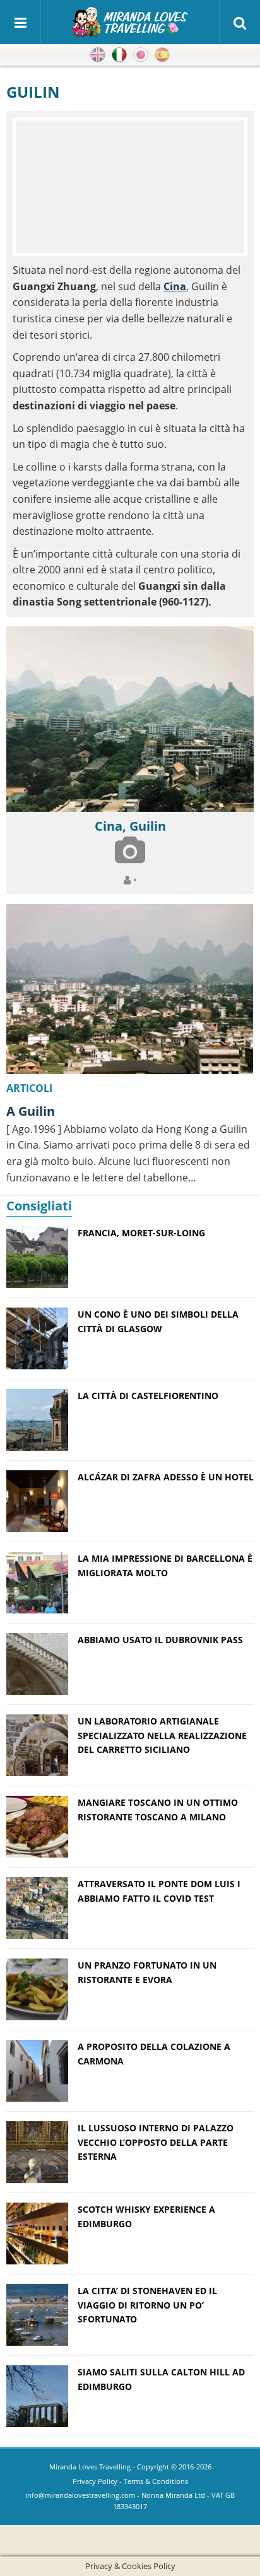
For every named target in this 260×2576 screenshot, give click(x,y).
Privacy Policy (95, 2481)
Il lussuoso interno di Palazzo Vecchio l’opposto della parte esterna (156, 2142)
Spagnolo (162, 55)
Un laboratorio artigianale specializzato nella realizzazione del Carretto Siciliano (162, 1735)
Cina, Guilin (130, 826)
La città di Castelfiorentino (148, 1396)
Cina (175, 286)
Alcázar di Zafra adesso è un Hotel (166, 1477)
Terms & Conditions (156, 2481)
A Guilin (31, 1111)
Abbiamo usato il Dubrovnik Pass (160, 1640)
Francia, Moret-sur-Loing (141, 1233)
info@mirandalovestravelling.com (80, 2495)
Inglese (98, 55)
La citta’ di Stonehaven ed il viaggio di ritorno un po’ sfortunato (147, 2305)
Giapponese (141, 55)
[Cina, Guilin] (130, 719)
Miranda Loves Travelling (90, 2467)
